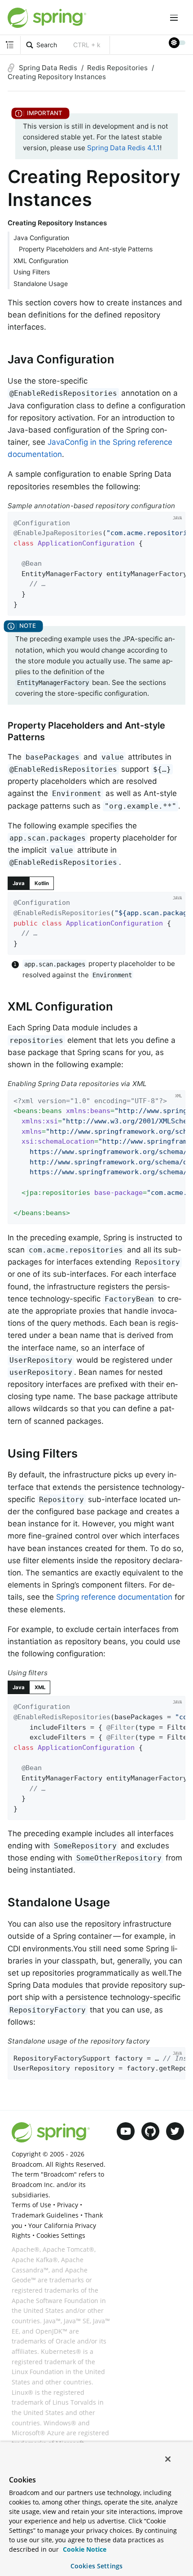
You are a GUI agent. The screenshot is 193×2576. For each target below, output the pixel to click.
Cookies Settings (96, 2566)
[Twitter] (175, 2131)
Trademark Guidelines (45, 2215)
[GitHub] (150, 2131)
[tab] (19, 883)
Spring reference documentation (114, 1597)
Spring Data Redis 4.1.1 (123, 148)
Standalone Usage (41, 284)
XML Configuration (41, 261)
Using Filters (32, 272)
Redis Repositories (117, 68)
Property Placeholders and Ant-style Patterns (86, 249)
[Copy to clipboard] (176, 606)
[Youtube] (126, 2131)
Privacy (68, 2205)
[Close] (168, 2459)
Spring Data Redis (48, 68)
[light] (177, 43)
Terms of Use (31, 2205)
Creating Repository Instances (57, 77)
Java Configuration (41, 238)
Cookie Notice (84, 2549)
